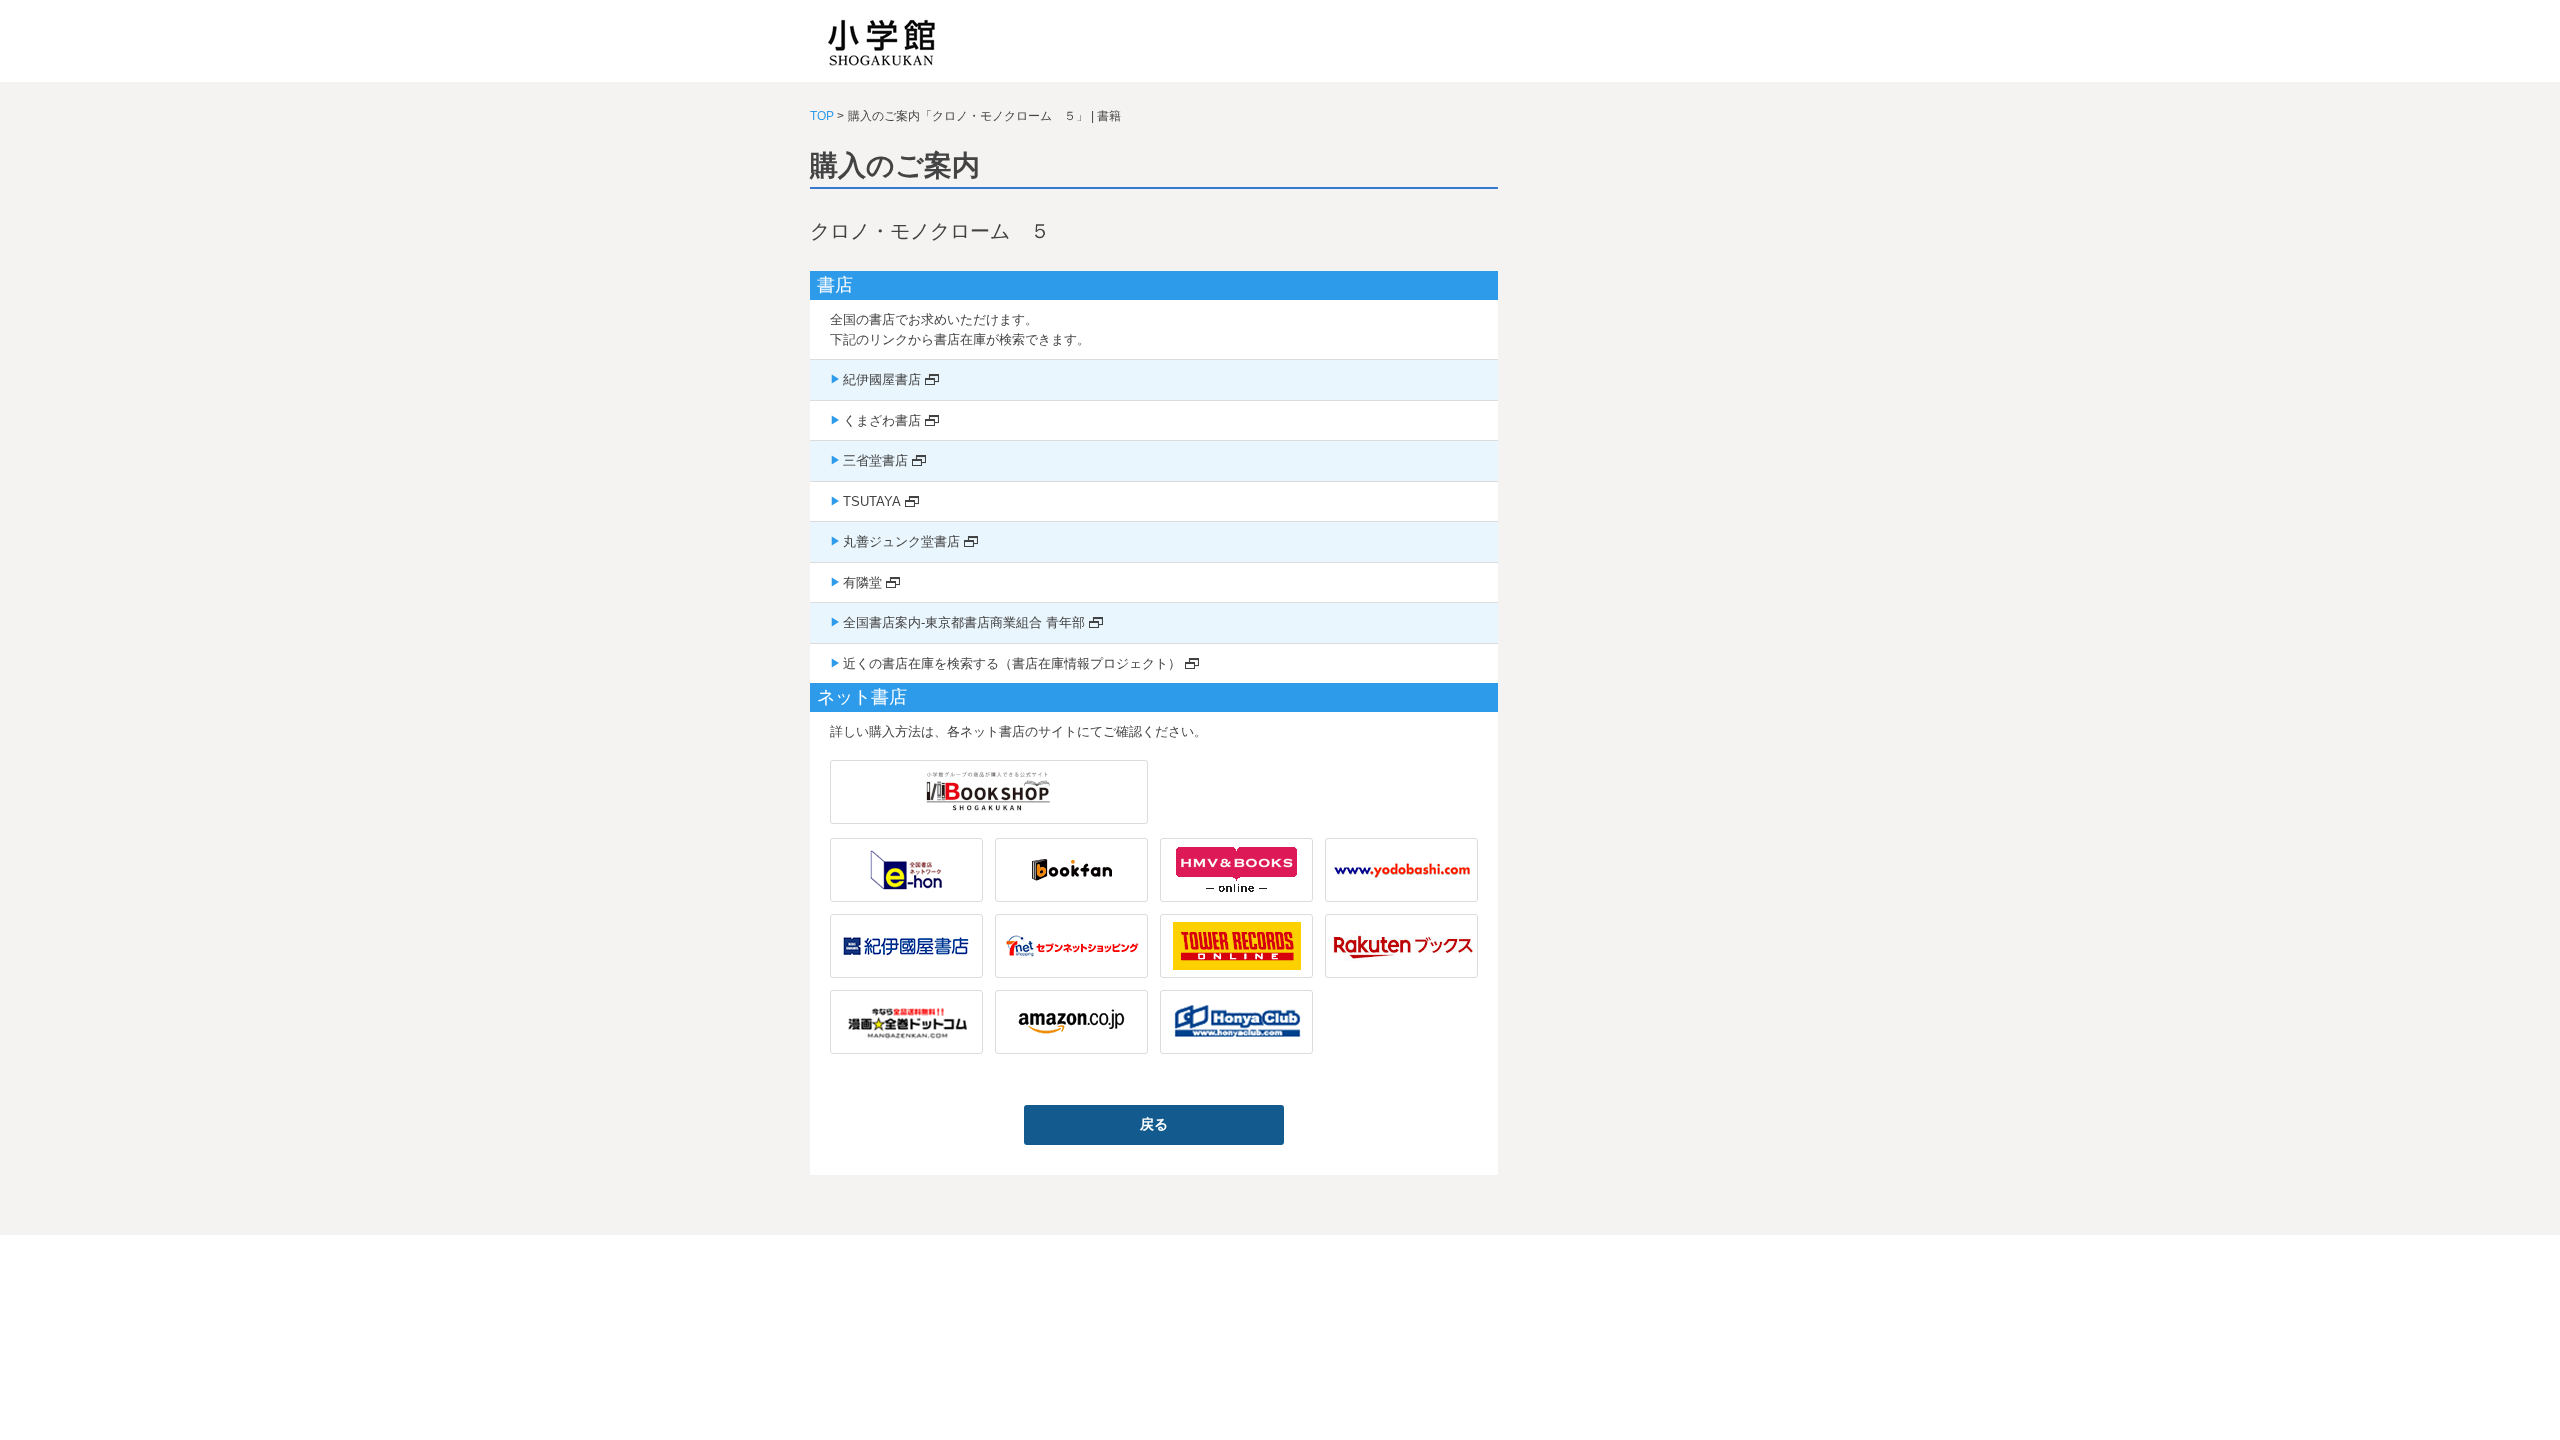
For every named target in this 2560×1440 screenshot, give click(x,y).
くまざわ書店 (882, 420)
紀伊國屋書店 (882, 379)
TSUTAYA (872, 501)
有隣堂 (862, 582)
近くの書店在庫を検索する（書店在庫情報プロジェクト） (1012, 663)
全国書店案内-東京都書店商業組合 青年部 (964, 622)
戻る (1154, 1124)
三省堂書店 (875, 460)
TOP (822, 116)
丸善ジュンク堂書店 (901, 541)
